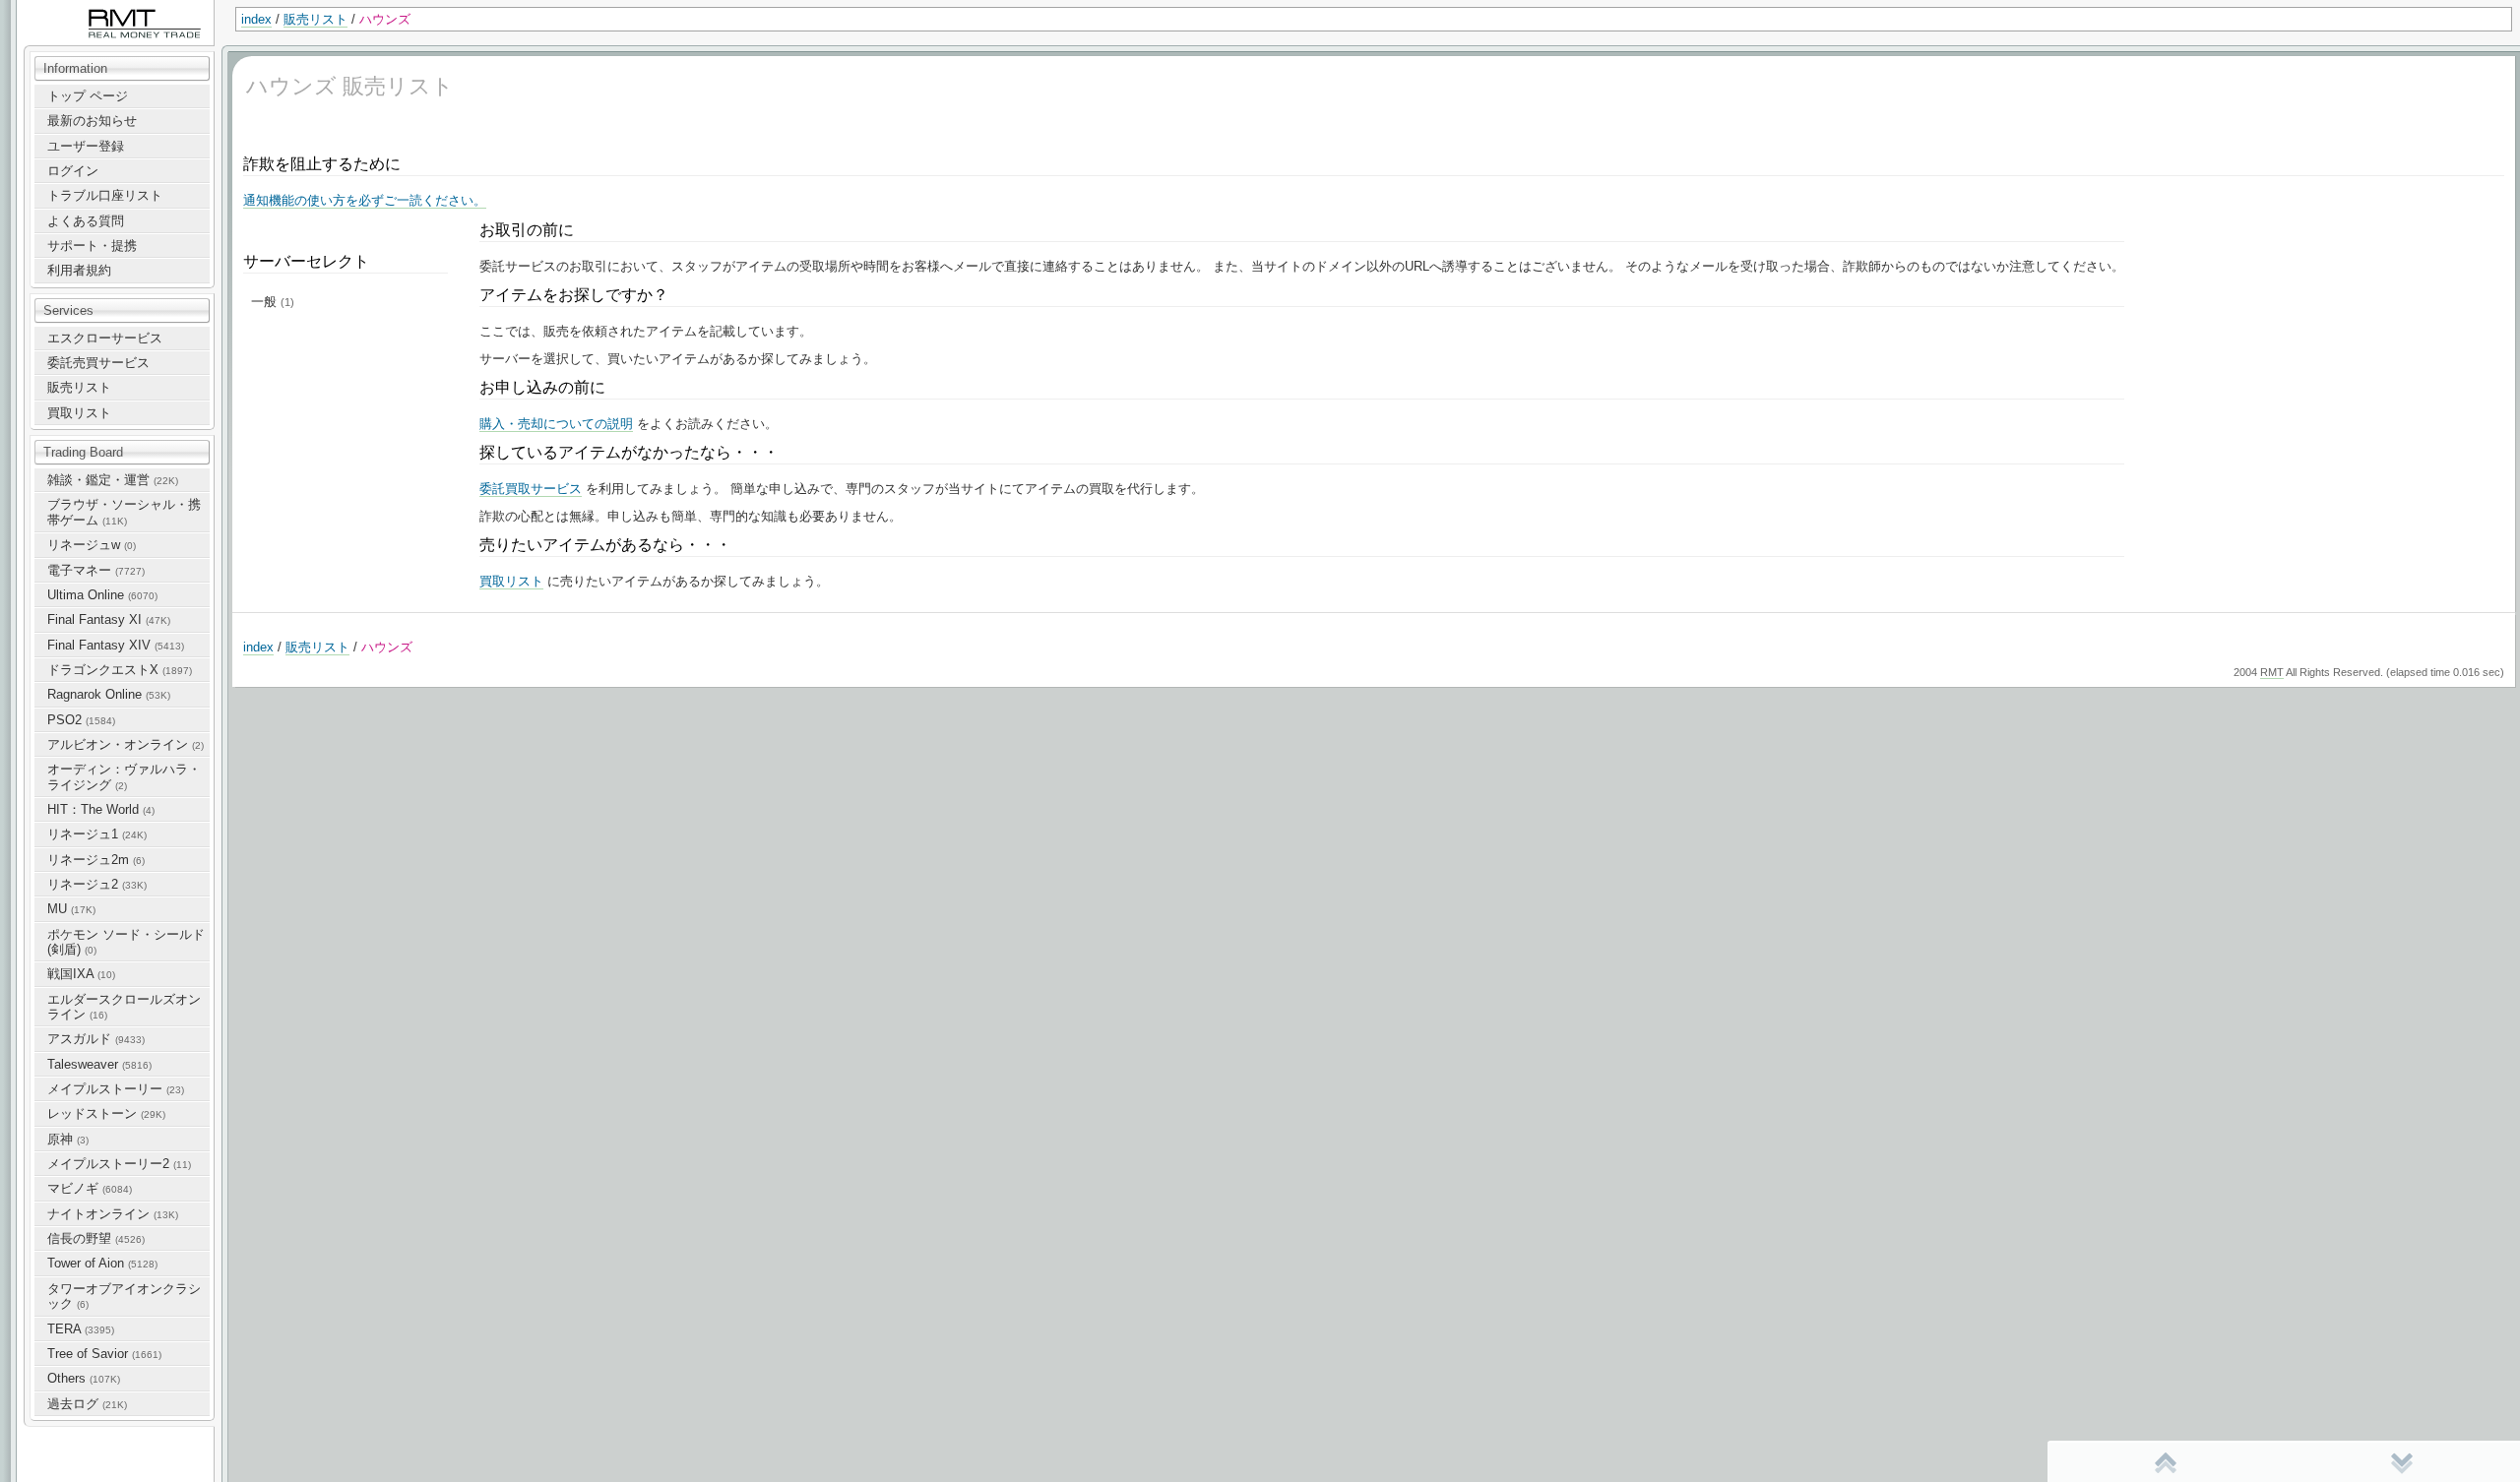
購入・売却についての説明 (556, 424)
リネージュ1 (97, 834)
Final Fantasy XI (109, 619)
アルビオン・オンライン (126, 744)
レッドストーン (106, 1113)
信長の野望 (96, 1238)
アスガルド (96, 1039)
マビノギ (90, 1188)
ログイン (73, 171)
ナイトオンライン (113, 1214)
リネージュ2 (97, 884)
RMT (2272, 672)
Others (84, 1378)
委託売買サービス (98, 363)
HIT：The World (101, 809)
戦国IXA (81, 974)
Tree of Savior (104, 1354)
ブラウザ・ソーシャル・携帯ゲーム (124, 512)
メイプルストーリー (116, 1089)
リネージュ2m (96, 860)
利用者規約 (79, 270)
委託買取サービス (531, 489)
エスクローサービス (105, 338)
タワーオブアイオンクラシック (124, 1296)
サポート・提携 (92, 246)
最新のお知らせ (92, 121)
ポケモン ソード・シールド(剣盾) (126, 942)
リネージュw (92, 545)
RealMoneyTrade (65, 9)
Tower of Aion (102, 1263)
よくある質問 (86, 221)
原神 (68, 1139)
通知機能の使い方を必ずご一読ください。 (365, 200)
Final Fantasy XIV (116, 645)
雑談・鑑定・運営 (113, 480)
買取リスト (79, 413)
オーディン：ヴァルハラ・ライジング (124, 776)
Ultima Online (102, 595)
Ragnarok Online (109, 694)
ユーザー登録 (86, 146)
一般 (273, 302)
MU (71, 909)
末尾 (2402, 1462)
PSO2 (81, 720)
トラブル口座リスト (105, 195)
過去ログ (87, 1404)
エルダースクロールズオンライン (124, 1007)
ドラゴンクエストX (120, 670)
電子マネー (96, 570)
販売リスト (315, 19)
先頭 (2166, 1462)
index (256, 19)
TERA (81, 1329)
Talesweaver (99, 1064)
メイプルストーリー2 (119, 1164)
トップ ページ (88, 96)
